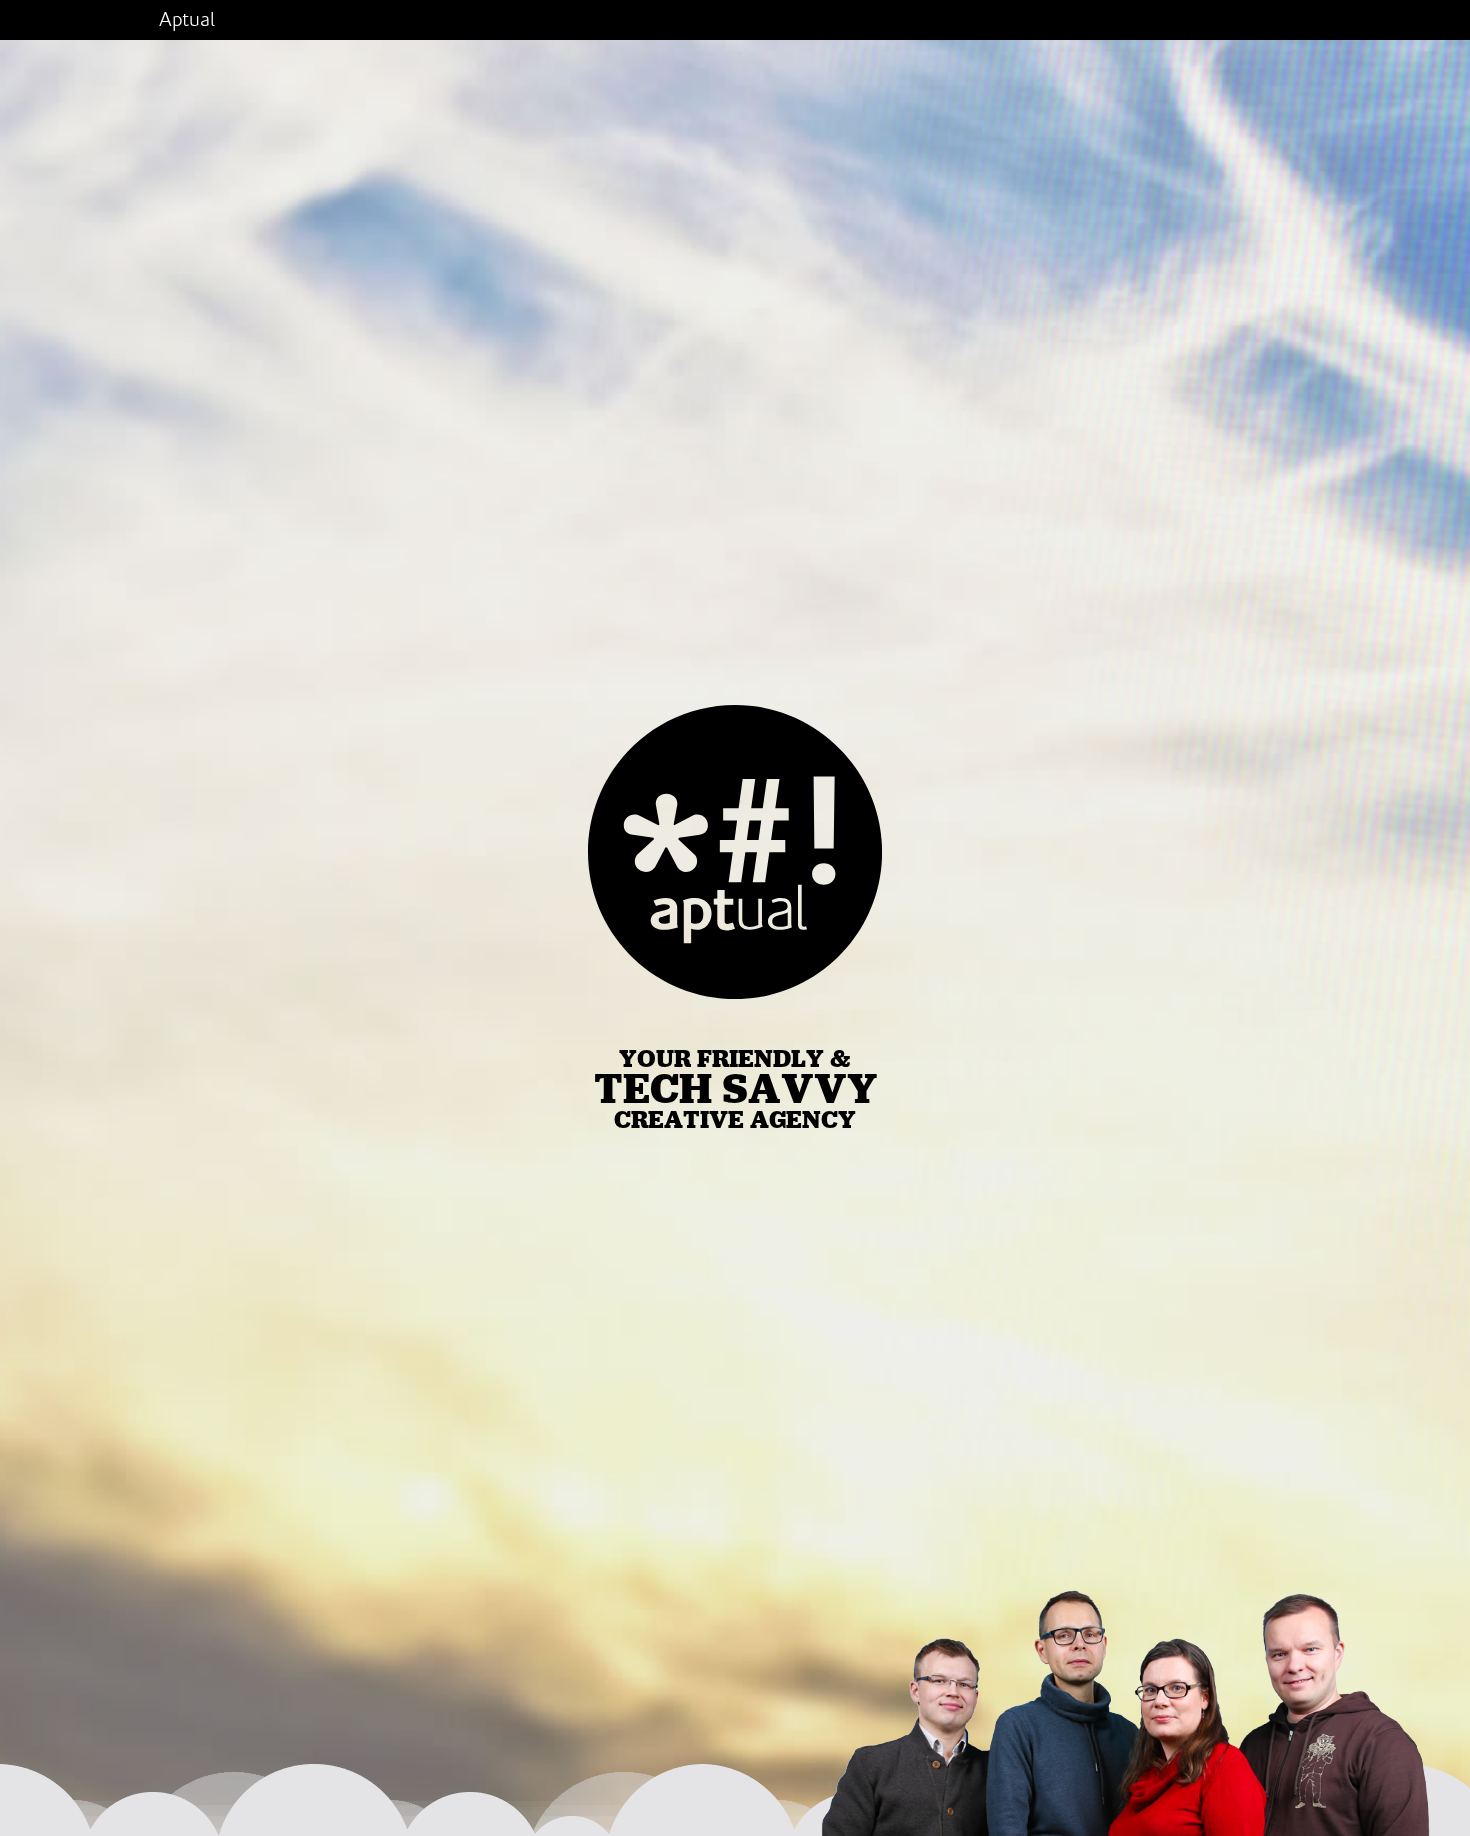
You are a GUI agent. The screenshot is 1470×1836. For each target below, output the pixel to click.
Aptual (187, 20)
